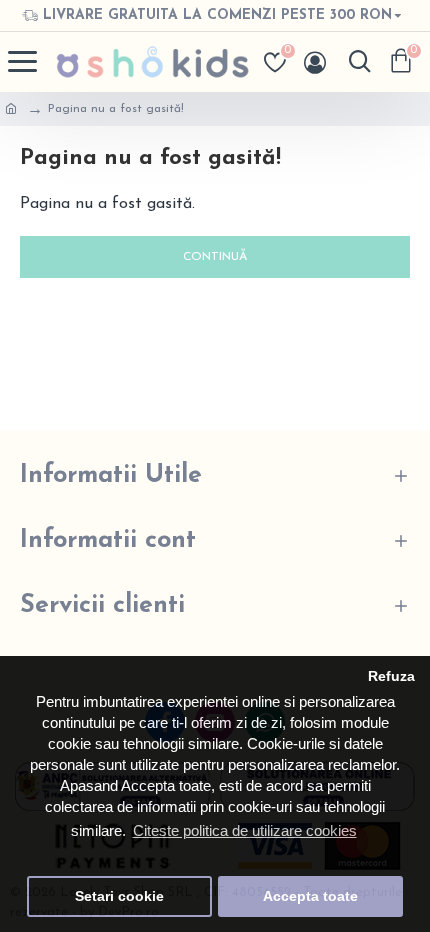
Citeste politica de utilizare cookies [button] (245, 830)
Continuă (215, 257)
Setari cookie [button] (119, 896)
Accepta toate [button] (310, 896)
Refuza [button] (391, 676)
